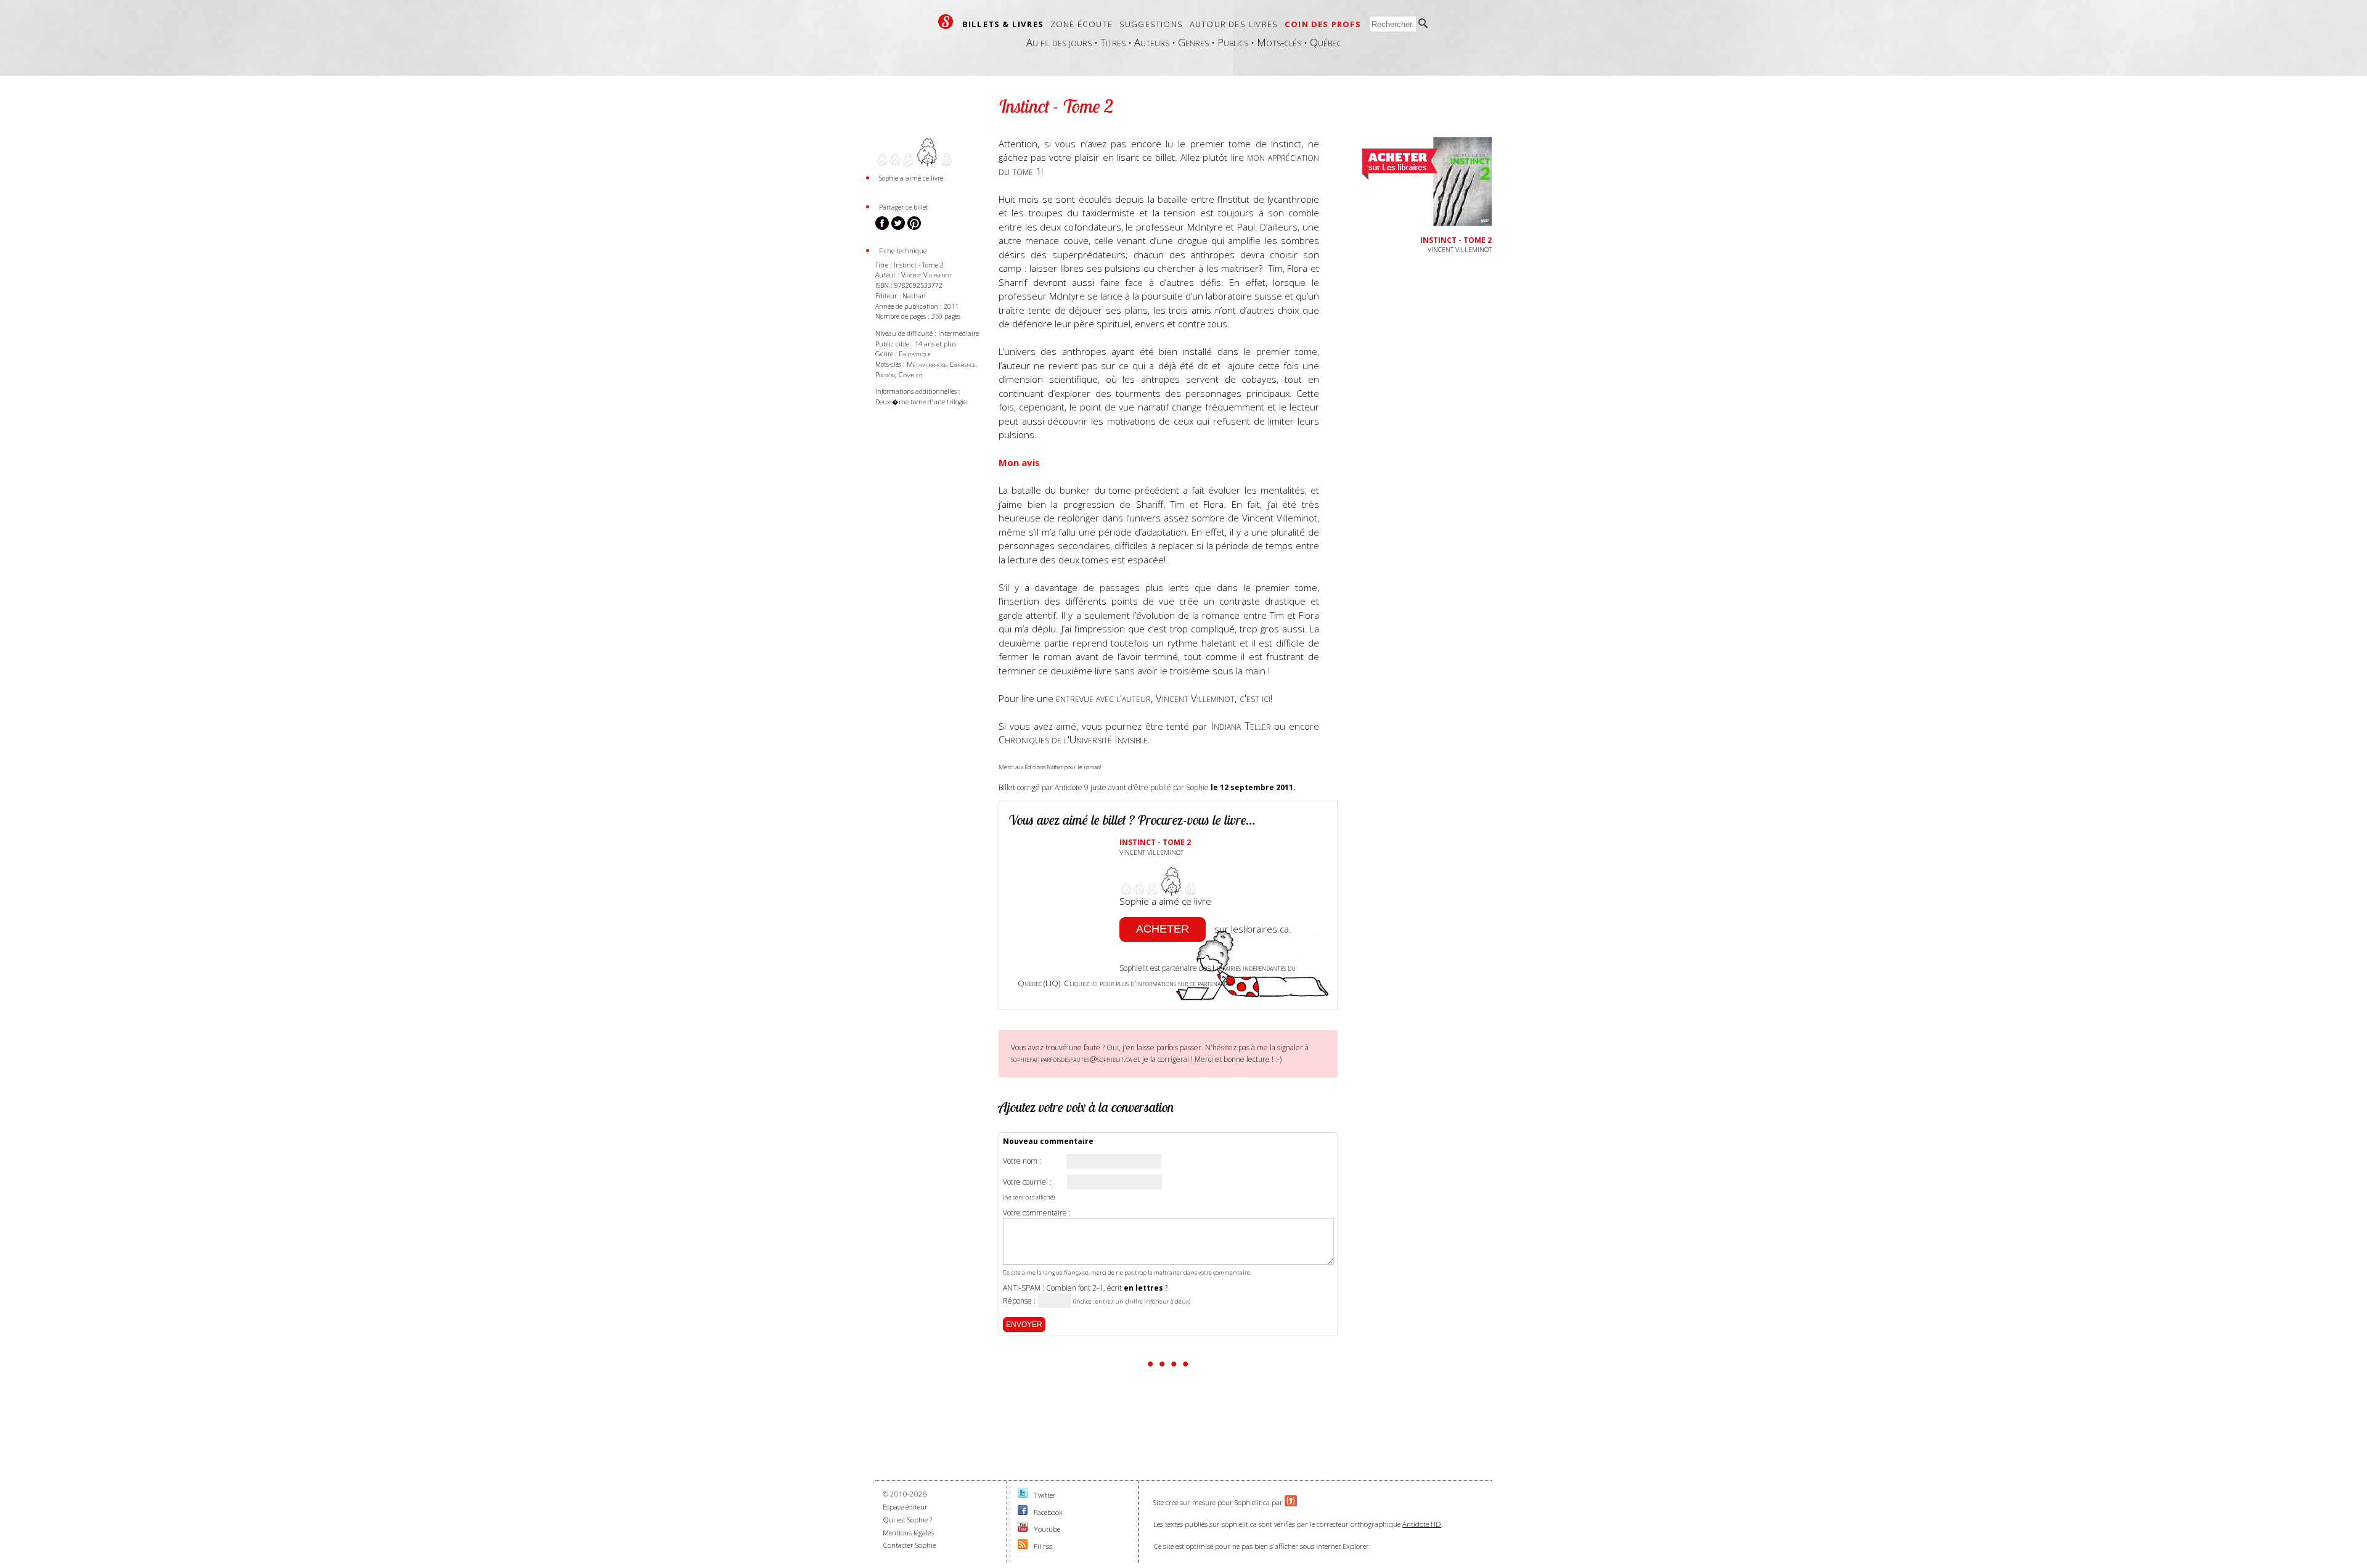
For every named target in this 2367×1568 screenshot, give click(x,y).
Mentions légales (908, 1533)
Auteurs (1152, 42)
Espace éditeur (905, 1507)
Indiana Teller (1241, 726)
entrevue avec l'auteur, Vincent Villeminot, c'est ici (1163, 698)
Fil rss (1043, 1546)
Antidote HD (1422, 1524)
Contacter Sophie (909, 1545)
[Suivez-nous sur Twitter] (1023, 1495)
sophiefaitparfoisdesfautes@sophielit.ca (1071, 1059)
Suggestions (1151, 24)
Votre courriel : (1027, 1182)
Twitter (1045, 1495)
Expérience (963, 364)
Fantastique (915, 353)
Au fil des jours (1059, 42)
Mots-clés (1279, 42)
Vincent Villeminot (926, 275)
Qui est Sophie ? (907, 1520)
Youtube (1047, 1529)
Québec (1326, 42)
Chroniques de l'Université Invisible (1073, 739)
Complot (910, 374)
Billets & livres (1003, 24)
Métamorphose (927, 364)
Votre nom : (1022, 1161)
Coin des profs (1323, 24)
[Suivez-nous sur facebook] (1023, 1512)
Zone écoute (1081, 24)
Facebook (1048, 1512)
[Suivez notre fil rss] (1023, 1546)
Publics (1233, 42)
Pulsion (885, 374)
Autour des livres (1234, 24)
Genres (1193, 42)
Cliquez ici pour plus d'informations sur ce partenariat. (1149, 983)
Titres (1113, 42)
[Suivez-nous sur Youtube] (1023, 1529)
